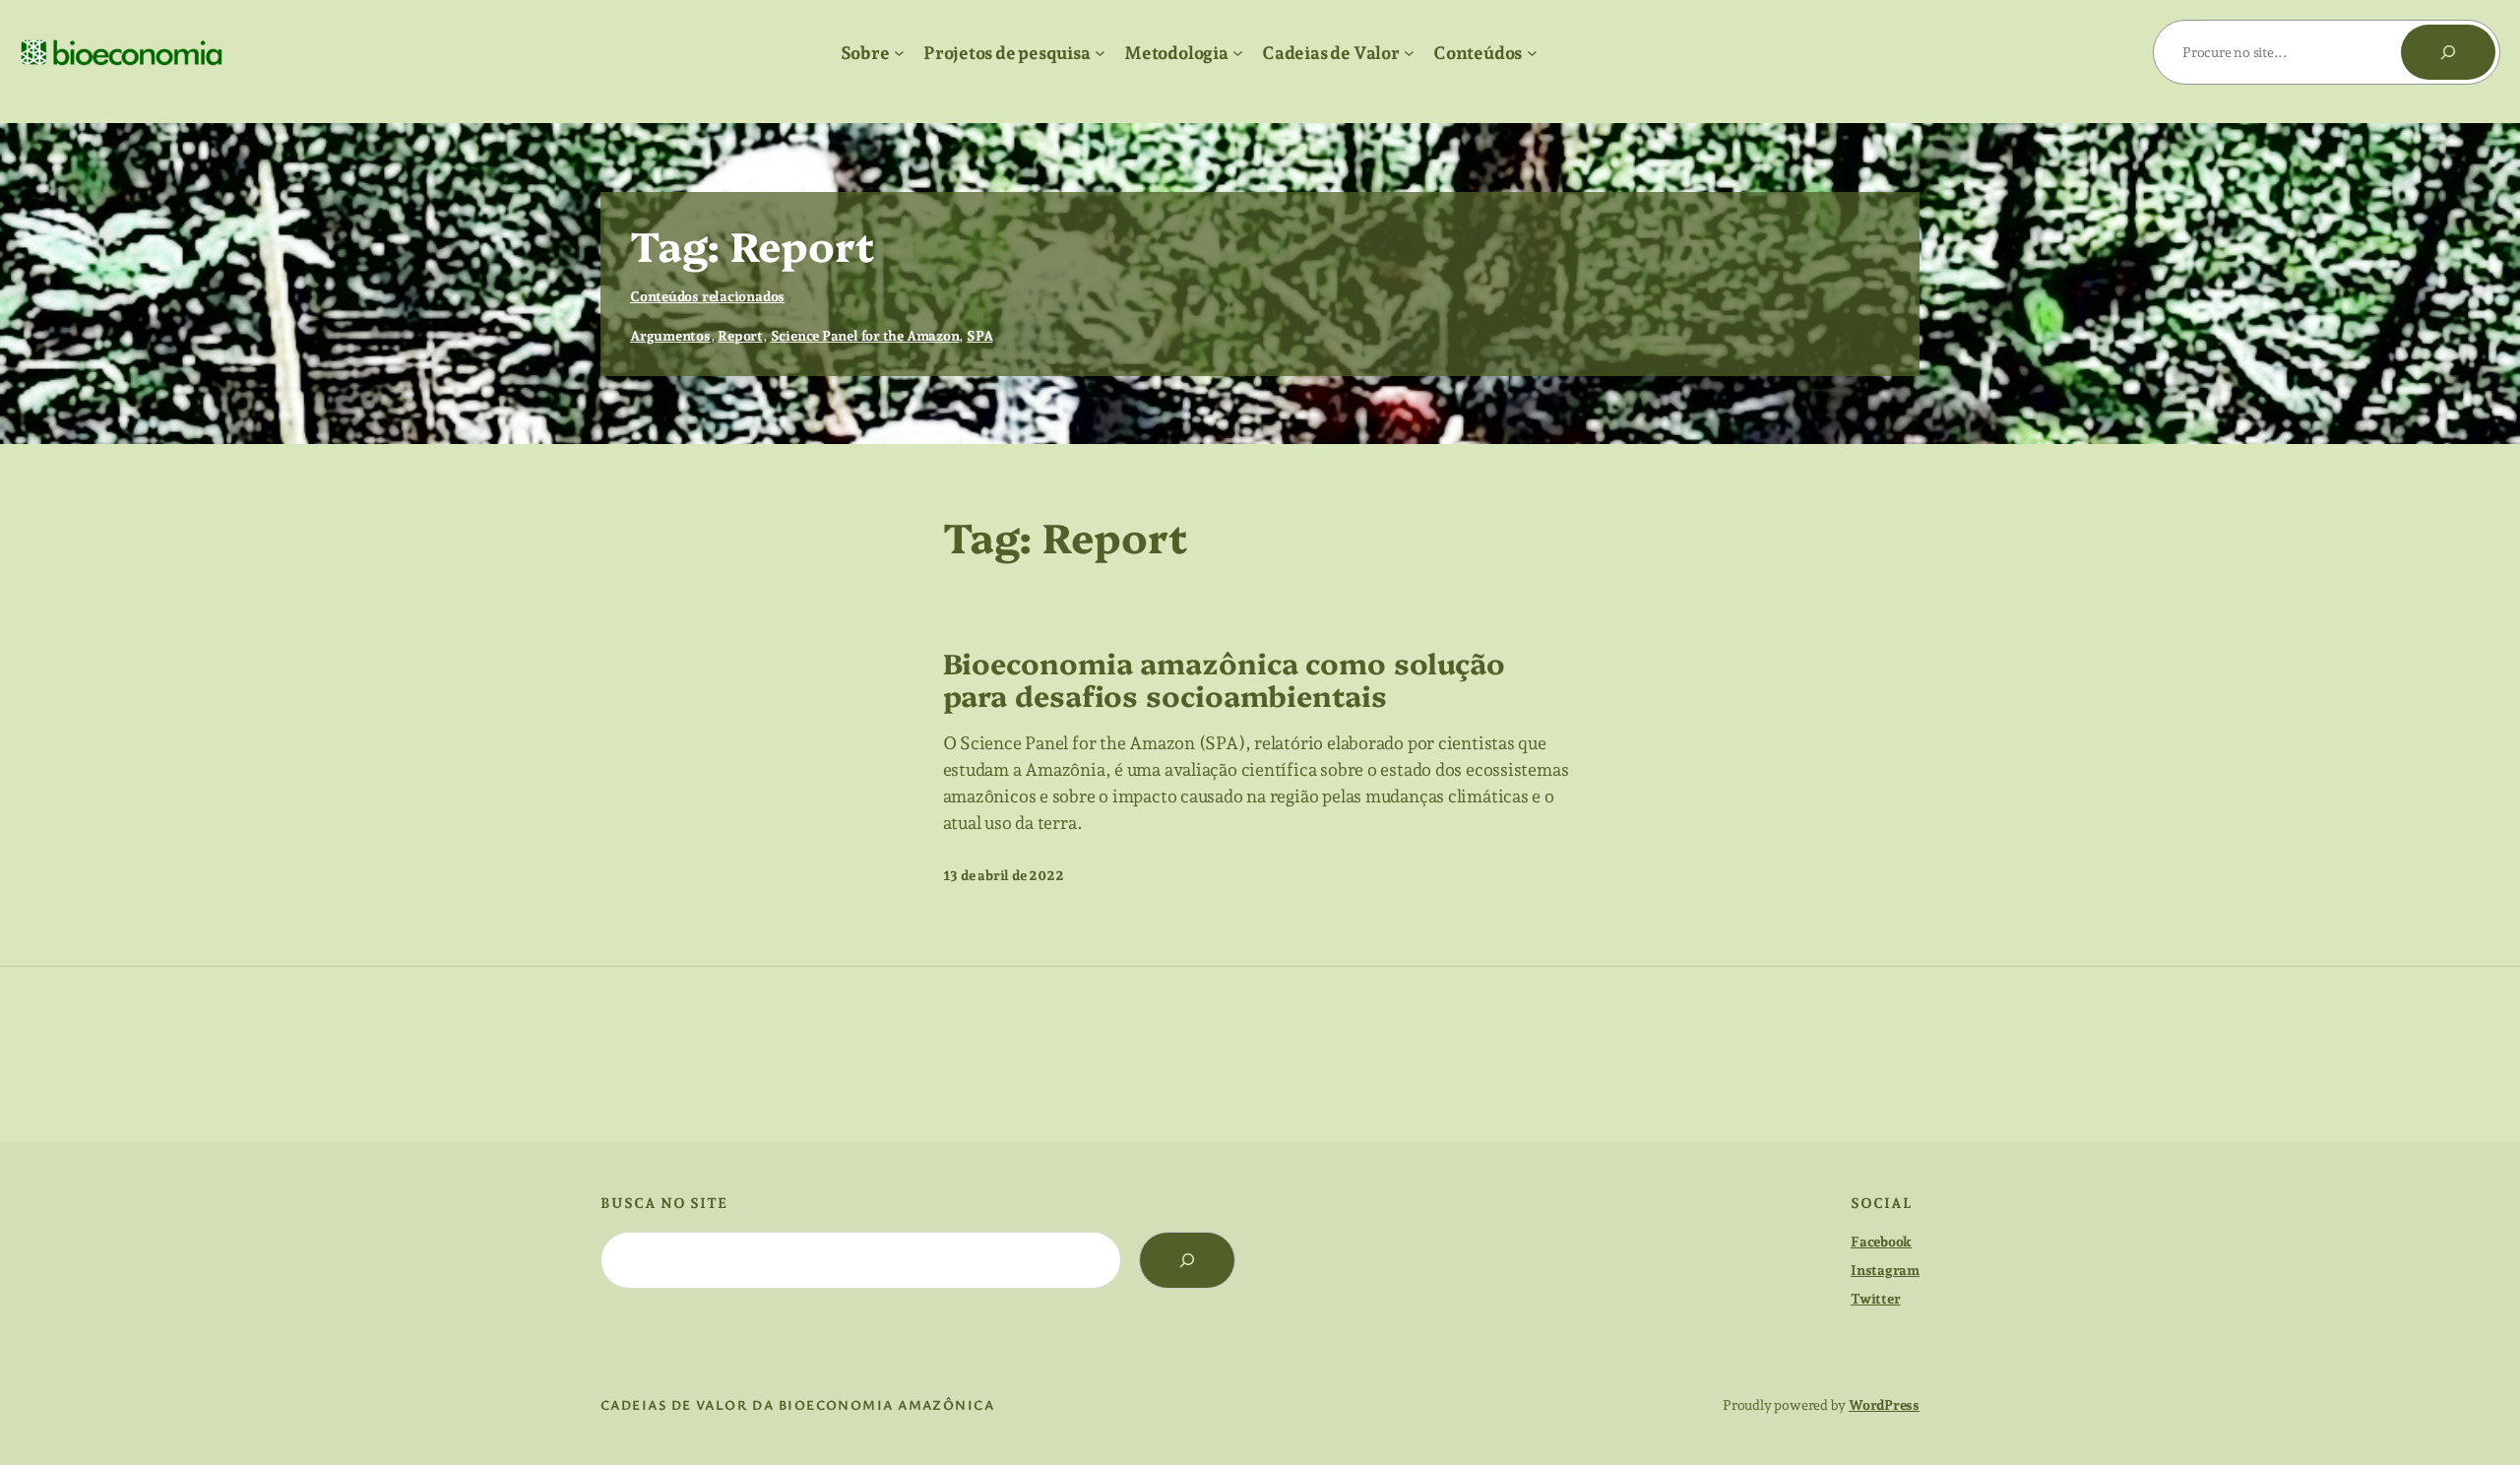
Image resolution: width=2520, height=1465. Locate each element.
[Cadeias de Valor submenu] (1409, 53)
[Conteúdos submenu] (1532, 53)
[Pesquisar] (2448, 52)
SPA (979, 336)
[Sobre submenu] (899, 53)
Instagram (1885, 1270)
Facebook (1881, 1242)
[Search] (1187, 1260)
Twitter (1875, 1299)
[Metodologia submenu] (1238, 53)
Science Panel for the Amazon (865, 336)
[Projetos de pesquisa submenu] (1100, 53)
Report (740, 336)
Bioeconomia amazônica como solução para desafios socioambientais (1225, 679)
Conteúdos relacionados (707, 296)
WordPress (1884, 1405)
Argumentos (670, 336)
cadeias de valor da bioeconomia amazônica (797, 1404)
